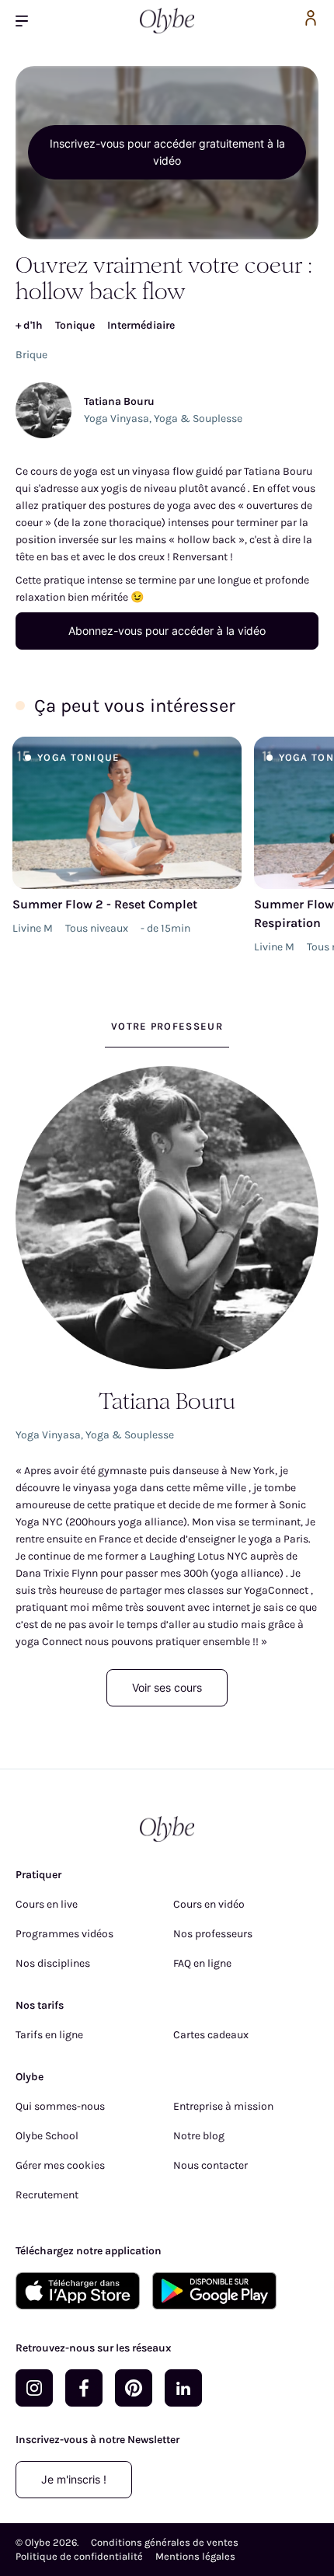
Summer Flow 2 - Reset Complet (105, 904)
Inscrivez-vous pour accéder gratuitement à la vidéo (167, 152)
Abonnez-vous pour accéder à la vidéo (167, 631)
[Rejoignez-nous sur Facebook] (84, 2388)
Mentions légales (195, 2556)
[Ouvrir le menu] (28, 21)
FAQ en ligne (202, 1963)
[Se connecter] (311, 21)
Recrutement (47, 2195)
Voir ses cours (167, 1687)
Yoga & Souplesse (198, 418)
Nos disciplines (53, 1963)
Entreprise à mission (223, 2106)
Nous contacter (210, 2165)
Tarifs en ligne (49, 2035)
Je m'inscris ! (74, 2479)
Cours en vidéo (209, 1904)
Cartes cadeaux (211, 2035)
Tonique (75, 325)
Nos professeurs (213, 1934)
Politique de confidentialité (79, 2556)
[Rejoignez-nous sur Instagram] (34, 2388)
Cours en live (47, 1904)
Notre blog (199, 2136)
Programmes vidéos (64, 1934)
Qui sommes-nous (60, 2106)
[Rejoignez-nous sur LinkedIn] (183, 2388)
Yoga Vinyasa (117, 418)
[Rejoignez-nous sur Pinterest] (134, 2388)
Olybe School (47, 2136)
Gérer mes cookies (60, 2165)
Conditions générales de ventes (165, 2542)
